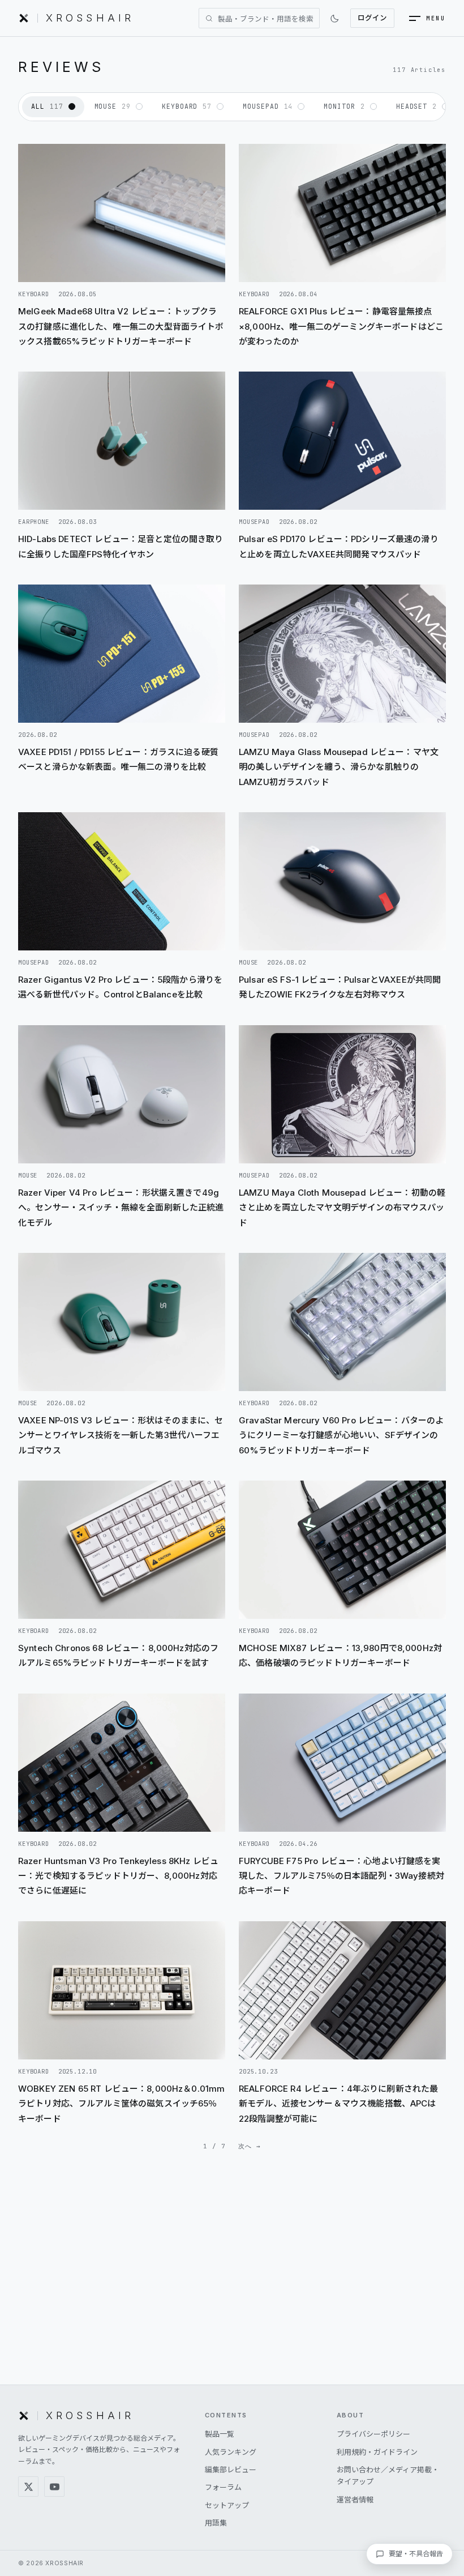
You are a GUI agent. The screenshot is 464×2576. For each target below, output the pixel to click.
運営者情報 (355, 2500)
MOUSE (113, 106)
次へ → (250, 2146)
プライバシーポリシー (373, 2434)
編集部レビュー (231, 2470)
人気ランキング (231, 2452)
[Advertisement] (232, 2287)
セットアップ (227, 2505)
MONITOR (344, 106)
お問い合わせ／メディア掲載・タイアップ (388, 2475)
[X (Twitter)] (28, 2487)
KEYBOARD (187, 106)
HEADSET (416, 106)
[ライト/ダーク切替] (335, 18)
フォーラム (223, 2487)
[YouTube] (54, 2487)
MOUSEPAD (268, 106)
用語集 (216, 2523)
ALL (47, 106)
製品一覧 (220, 2434)
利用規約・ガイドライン (377, 2452)
